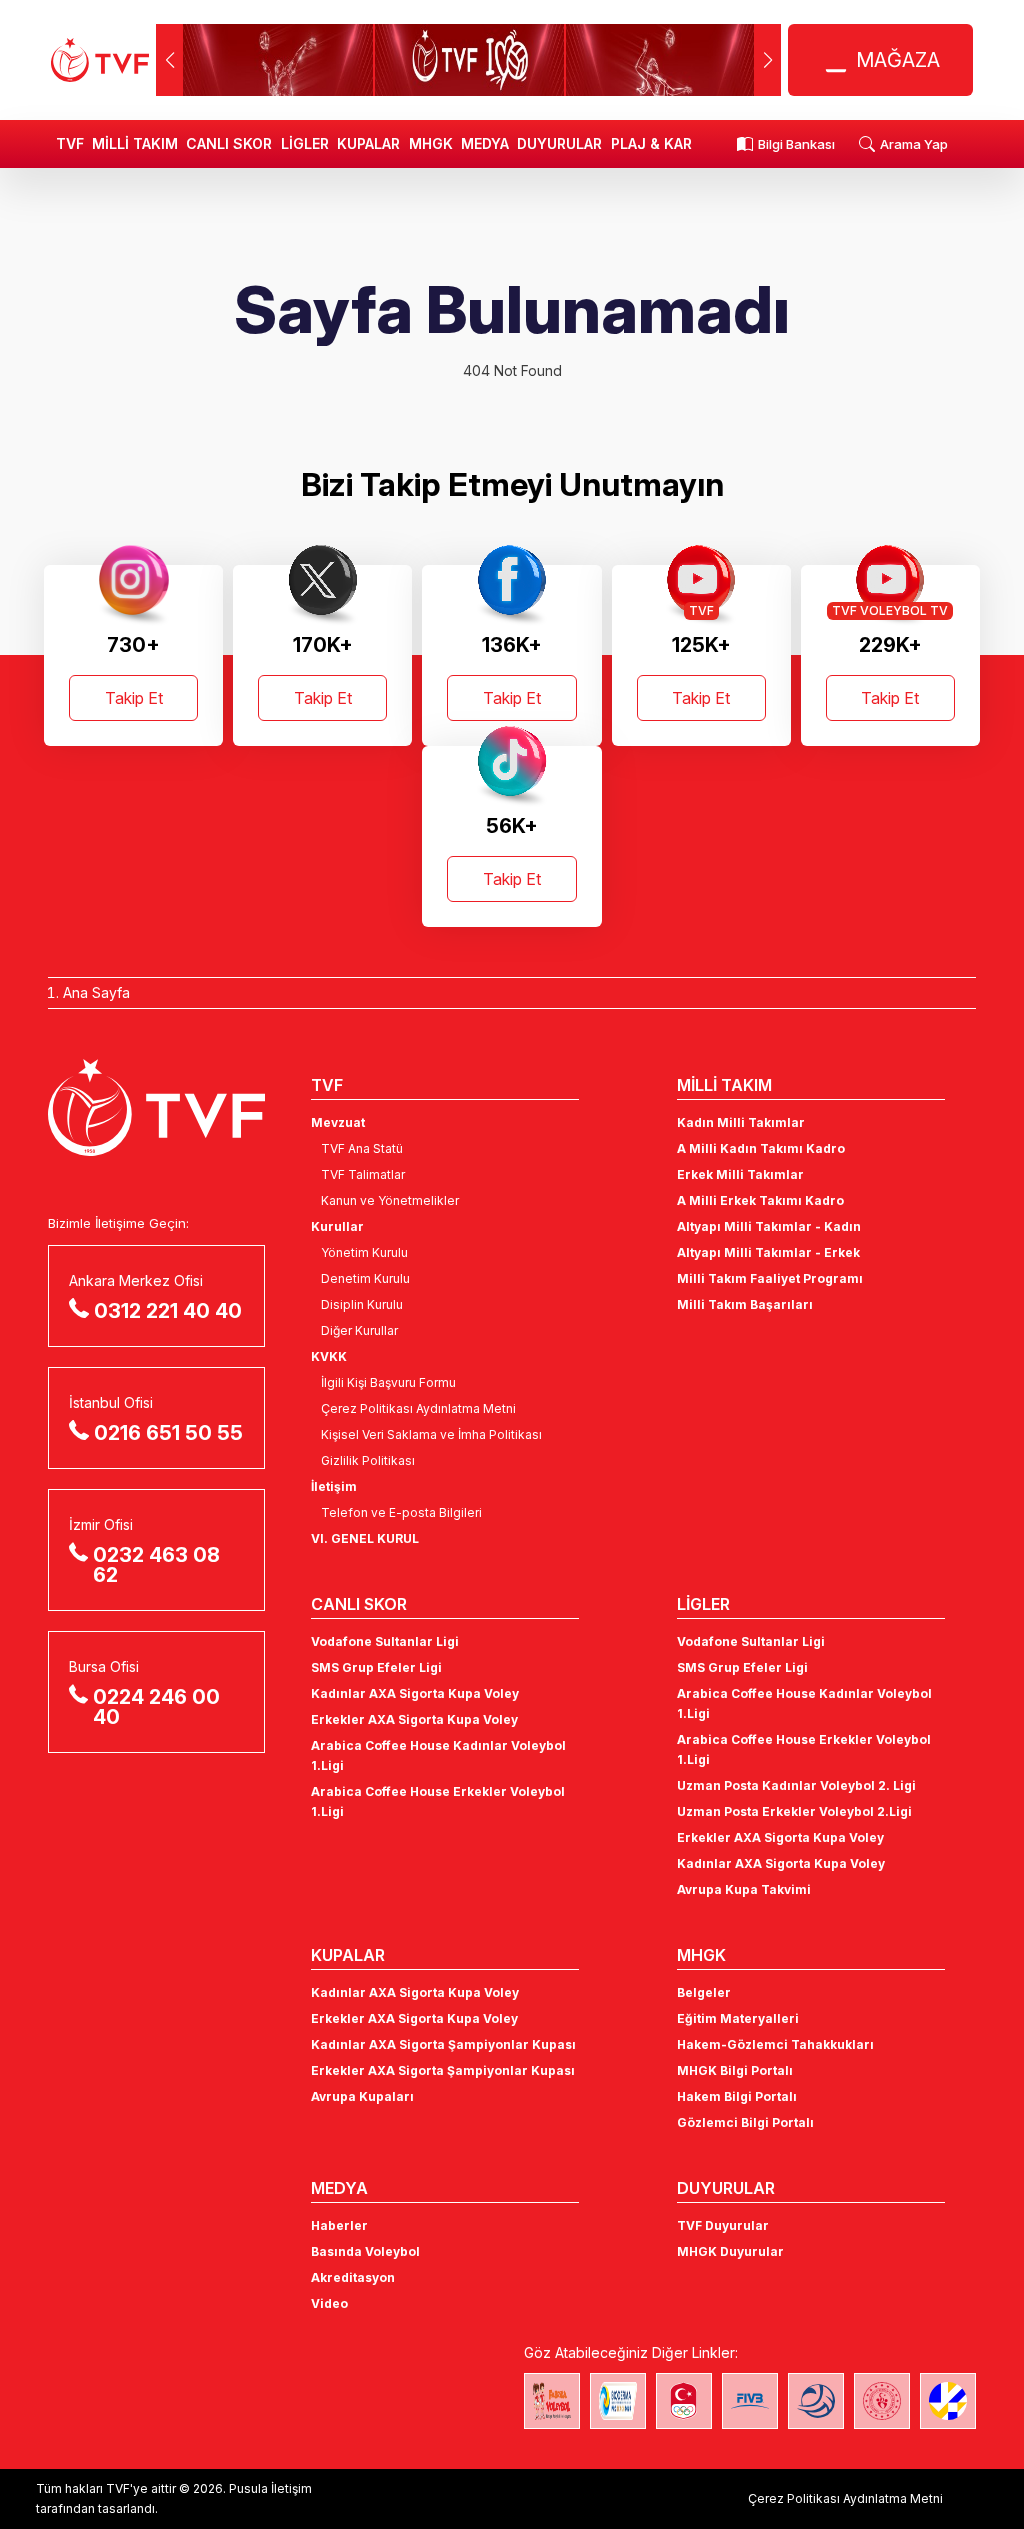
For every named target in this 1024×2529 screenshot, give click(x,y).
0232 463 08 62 (156, 1565)
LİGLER (305, 143)
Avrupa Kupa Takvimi (744, 1889)
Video (329, 2303)
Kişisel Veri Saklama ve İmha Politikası (431, 1434)
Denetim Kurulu (365, 1278)
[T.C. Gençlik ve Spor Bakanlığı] (882, 2401)
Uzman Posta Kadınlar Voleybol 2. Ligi (796, 1785)
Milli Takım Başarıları (745, 1304)
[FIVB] (750, 2401)
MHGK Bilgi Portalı (735, 2070)
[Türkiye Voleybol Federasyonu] (100, 60)
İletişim (334, 1486)
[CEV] (948, 2401)
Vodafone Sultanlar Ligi (385, 1641)
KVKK (329, 1356)
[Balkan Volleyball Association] (816, 2401)
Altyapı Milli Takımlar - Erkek (768, 1252)
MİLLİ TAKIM (135, 143)
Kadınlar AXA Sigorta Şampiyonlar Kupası (443, 2044)
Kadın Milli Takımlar (741, 1122)
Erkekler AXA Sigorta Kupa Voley (414, 1719)
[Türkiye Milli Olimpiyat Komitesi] (684, 2401)
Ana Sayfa (96, 992)
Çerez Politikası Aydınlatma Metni (418, 1408)
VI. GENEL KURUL (365, 1538)
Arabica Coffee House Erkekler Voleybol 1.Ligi (438, 1801)
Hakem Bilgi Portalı (737, 2096)
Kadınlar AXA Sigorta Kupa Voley (415, 1693)
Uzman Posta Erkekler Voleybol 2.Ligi (794, 1811)
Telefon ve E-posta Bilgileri (401, 1512)
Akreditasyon (353, 2277)
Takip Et (134, 698)
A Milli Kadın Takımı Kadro (761, 1148)
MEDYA (485, 143)
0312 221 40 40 (168, 1311)
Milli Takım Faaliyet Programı (770, 1278)
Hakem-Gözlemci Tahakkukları (775, 2044)
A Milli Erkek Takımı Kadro (760, 1200)
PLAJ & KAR (651, 143)
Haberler (339, 2225)
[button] (767, 60)
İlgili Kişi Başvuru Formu (388, 1382)
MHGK (431, 143)
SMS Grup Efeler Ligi (376, 1667)
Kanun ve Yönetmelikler (390, 1200)
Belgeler (704, 1992)
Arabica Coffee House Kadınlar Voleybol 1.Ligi (438, 1755)
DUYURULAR (559, 143)
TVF (70, 143)
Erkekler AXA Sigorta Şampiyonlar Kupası (443, 2070)
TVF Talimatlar (363, 1174)
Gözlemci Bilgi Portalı (745, 2122)
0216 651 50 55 (168, 1433)
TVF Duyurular (723, 2225)
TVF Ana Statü (362, 1148)
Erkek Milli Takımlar (740, 1174)
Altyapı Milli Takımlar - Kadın (769, 1226)
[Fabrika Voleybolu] (552, 2401)
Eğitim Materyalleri (738, 2018)
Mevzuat (338, 1122)
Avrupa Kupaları (362, 2096)
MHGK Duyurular (730, 2251)
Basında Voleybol (365, 2251)
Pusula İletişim (270, 2488)
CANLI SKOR (229, 143)
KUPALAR (368, 143)
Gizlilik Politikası (368, 1460)
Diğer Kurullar (359, 1330)
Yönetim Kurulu (364, 1252)
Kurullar (337, 1226)
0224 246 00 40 (156, 1707)
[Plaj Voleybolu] (618, 2401)
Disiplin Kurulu (362, 1304)
